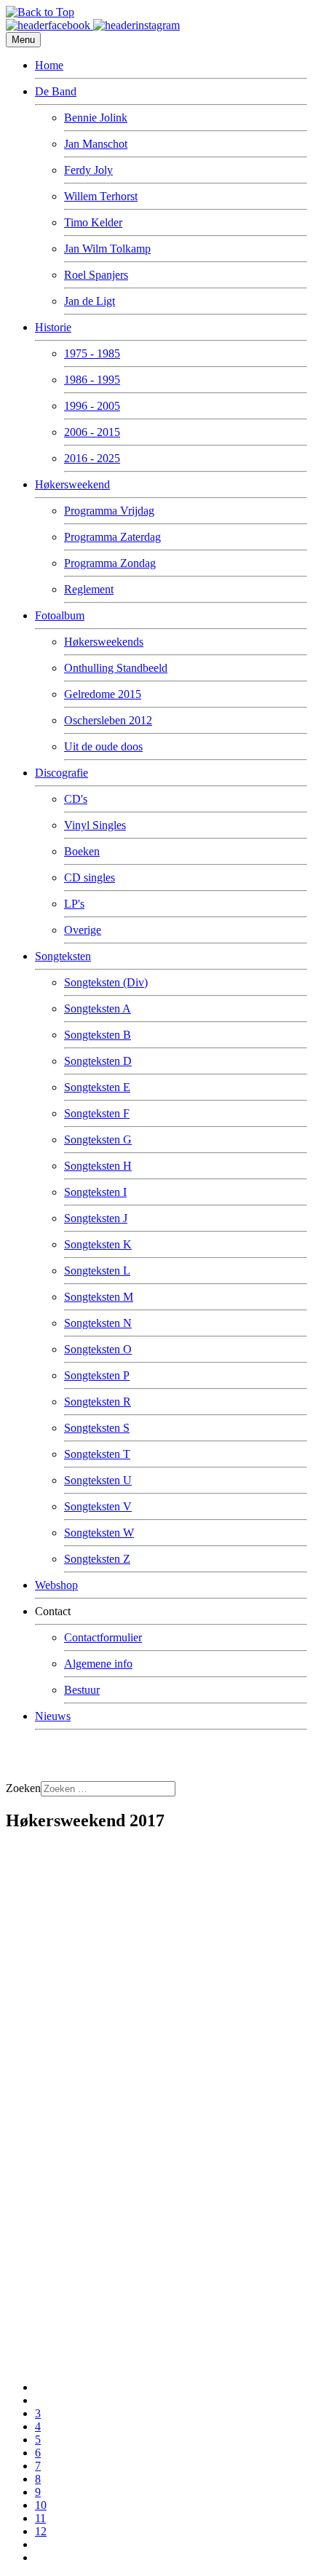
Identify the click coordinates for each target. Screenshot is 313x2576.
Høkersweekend (72, 484)
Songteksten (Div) (106, 982)
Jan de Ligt (90, 301)
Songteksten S (97, 1428)
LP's (74, 904)
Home (49, 65)
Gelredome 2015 (103, 694)
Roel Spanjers (96, 275)
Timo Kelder (93, 222)
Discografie (62, 773)
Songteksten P (97, 1375)
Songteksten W (99, 1533)
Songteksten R (98, 1402)
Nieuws (53, 1716)
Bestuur (82, 1690)
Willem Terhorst (101, 196)
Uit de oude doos (103, 746)
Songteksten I (95, 1192)
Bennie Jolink (96, 118)
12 (41, 2531)
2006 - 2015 (92, 432)
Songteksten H (98, 1166)
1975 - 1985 (92, 353)
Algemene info (98, 1664)
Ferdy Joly (88, 170)
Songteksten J (96, 1218)
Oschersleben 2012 (108, 720)
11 (40, 2518)
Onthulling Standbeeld (116, 668)
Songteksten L (97, 1271)
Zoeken (23, 1788)
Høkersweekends (104, 642)
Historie (53, 327)
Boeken (82, 851)
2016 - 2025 (92, 458)
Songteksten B (98, 1035)
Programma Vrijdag (109, 511)
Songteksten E (97, 1087)
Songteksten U (98, 1480)
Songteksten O (98, 1349)
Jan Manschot (96, 144)
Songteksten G (98, 1140)
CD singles (90, 877)
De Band (56, 91)
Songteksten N (98, 1323)
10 (41, 2505)
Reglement (89, 589)
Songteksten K (98, 1244)
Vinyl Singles (95, 825)
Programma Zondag (110, 563)
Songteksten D (98, 1061)
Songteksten (63, 956)
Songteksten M (99, 1297)
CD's (76, 799)
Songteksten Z (97, 1559)
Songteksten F (97, 1113)
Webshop (56, 1585)
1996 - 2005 (92, 406)
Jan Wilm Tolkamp (107, 249)
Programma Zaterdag (112, 537)
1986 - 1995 (92, 380)
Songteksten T (97, 1454)
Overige (83, 930)
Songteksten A (98, 1008)
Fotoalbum (60, 615)
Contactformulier (103, 1637)
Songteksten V (98, 1506)
